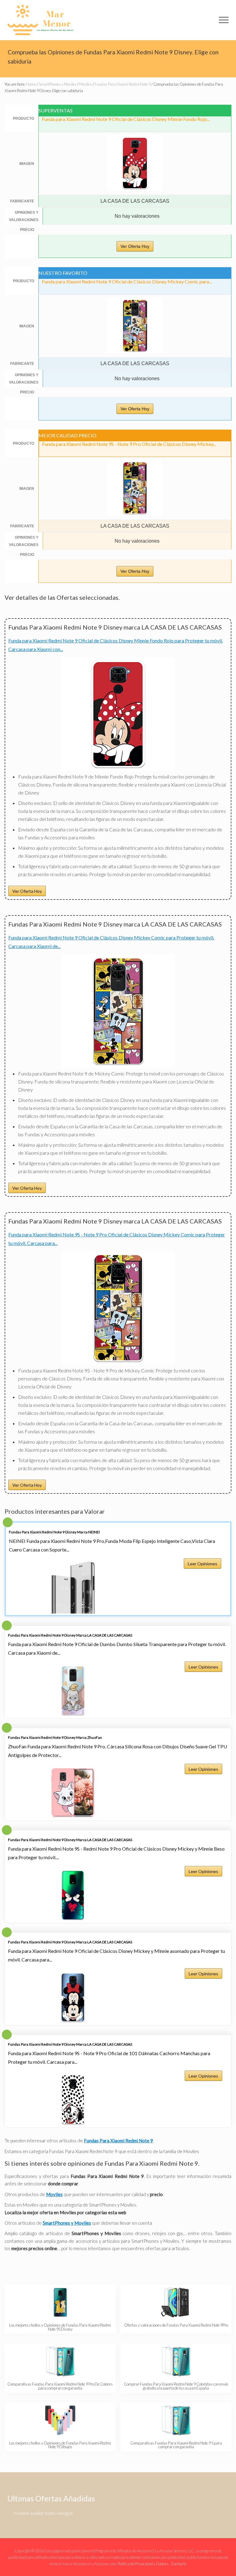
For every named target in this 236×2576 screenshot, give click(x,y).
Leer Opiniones (203, 1564)
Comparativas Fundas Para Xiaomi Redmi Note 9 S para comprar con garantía (176, 2445)
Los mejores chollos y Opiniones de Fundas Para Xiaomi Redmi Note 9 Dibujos (60, 2445)
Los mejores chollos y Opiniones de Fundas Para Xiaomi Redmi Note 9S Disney (60, 2327)
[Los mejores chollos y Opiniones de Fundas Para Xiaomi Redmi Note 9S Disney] (60, 2302)
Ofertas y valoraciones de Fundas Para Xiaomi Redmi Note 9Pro (176, 2325)
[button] (224, 20)
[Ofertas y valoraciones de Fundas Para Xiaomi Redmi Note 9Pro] (176, 2302)
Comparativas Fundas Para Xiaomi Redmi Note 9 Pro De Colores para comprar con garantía (60, 2386)
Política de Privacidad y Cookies (143, 2564)
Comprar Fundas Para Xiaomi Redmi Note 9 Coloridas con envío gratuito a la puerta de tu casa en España (176, 2386)
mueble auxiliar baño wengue (43, 2513)
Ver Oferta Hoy (135, 246)
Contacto (179, 2564)
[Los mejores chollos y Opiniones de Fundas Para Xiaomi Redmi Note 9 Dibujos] (60, 2420)
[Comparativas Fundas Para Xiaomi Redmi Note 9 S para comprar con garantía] (176, 2420)
